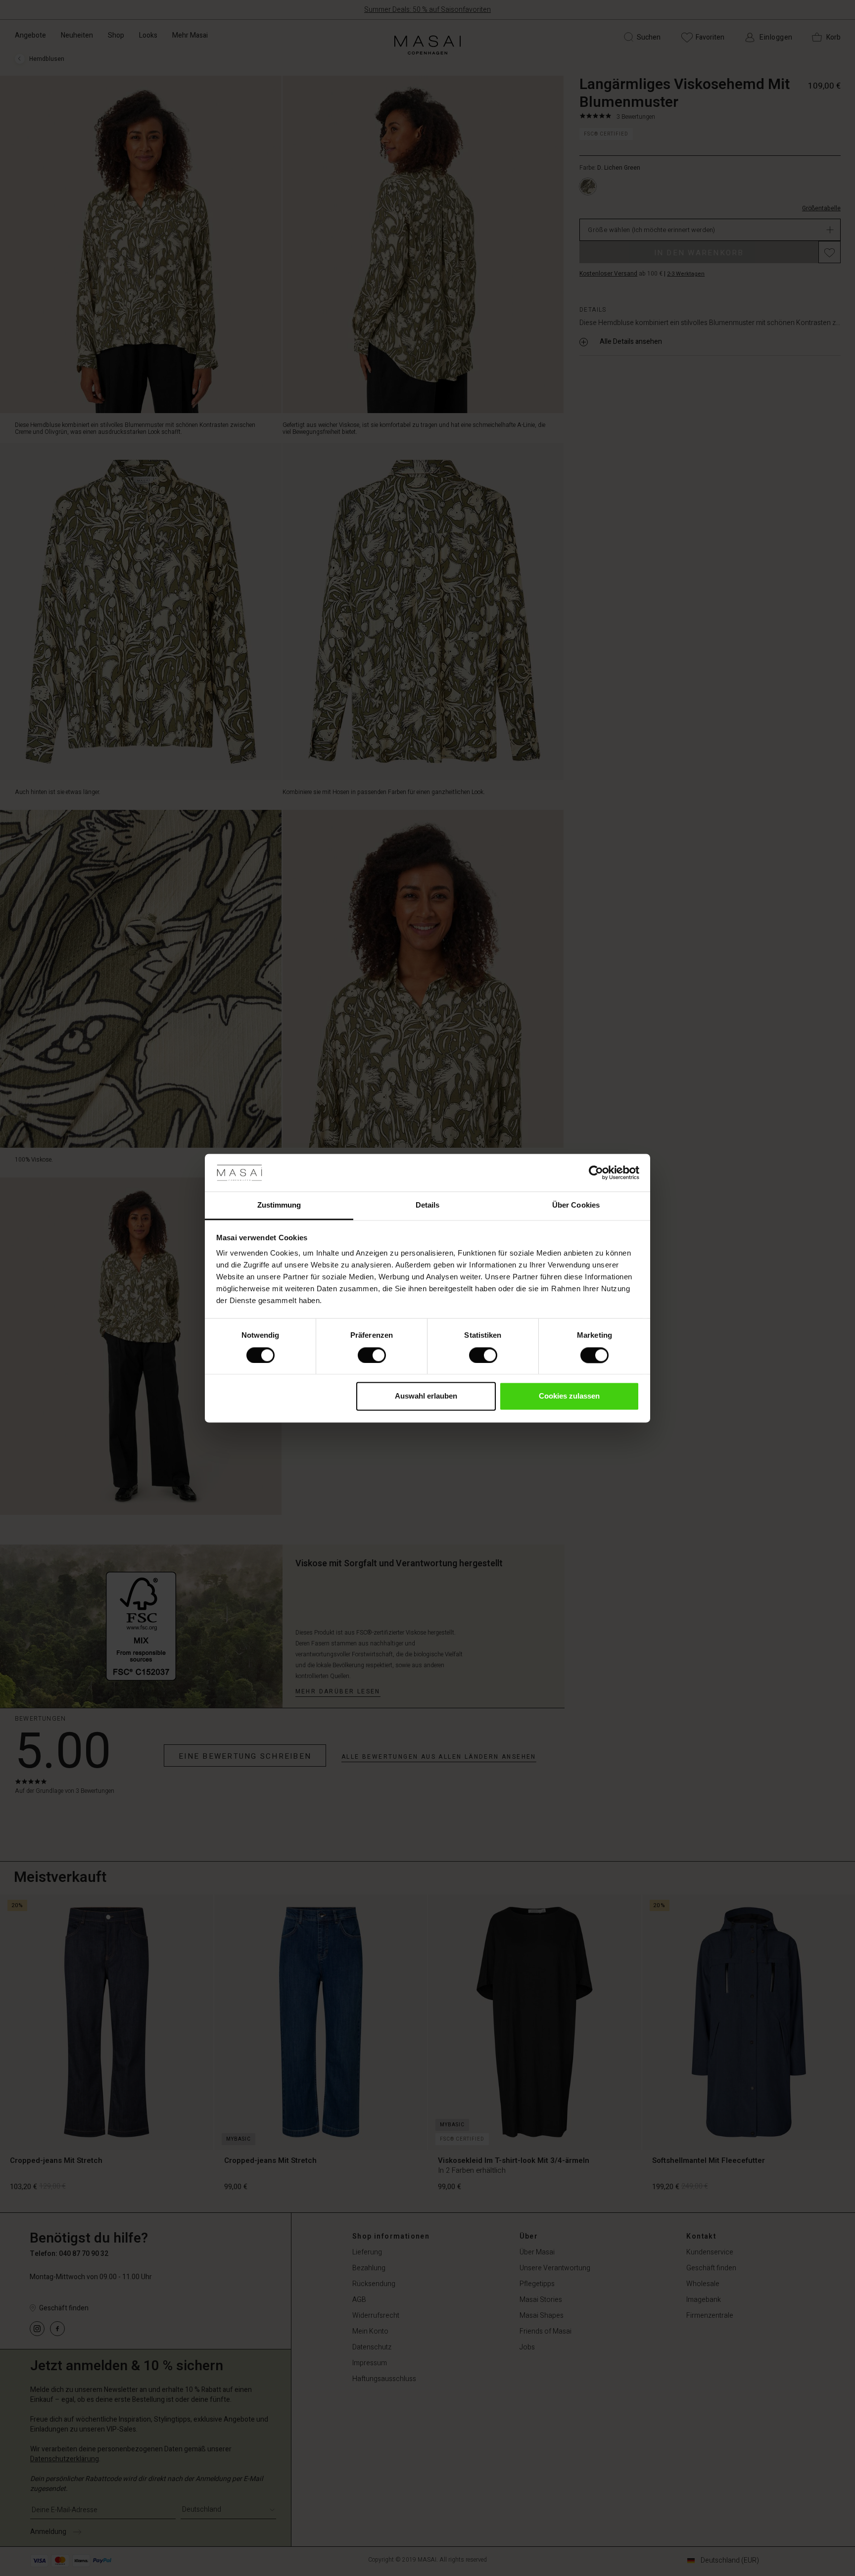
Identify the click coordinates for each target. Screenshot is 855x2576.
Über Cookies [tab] (576, 1205)
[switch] (372, 1355)
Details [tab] (428, 1205)
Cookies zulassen (569, 1396)
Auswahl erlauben (426, 1396)
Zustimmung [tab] (279, 1205)
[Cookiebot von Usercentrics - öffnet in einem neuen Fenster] (596, 1172)
